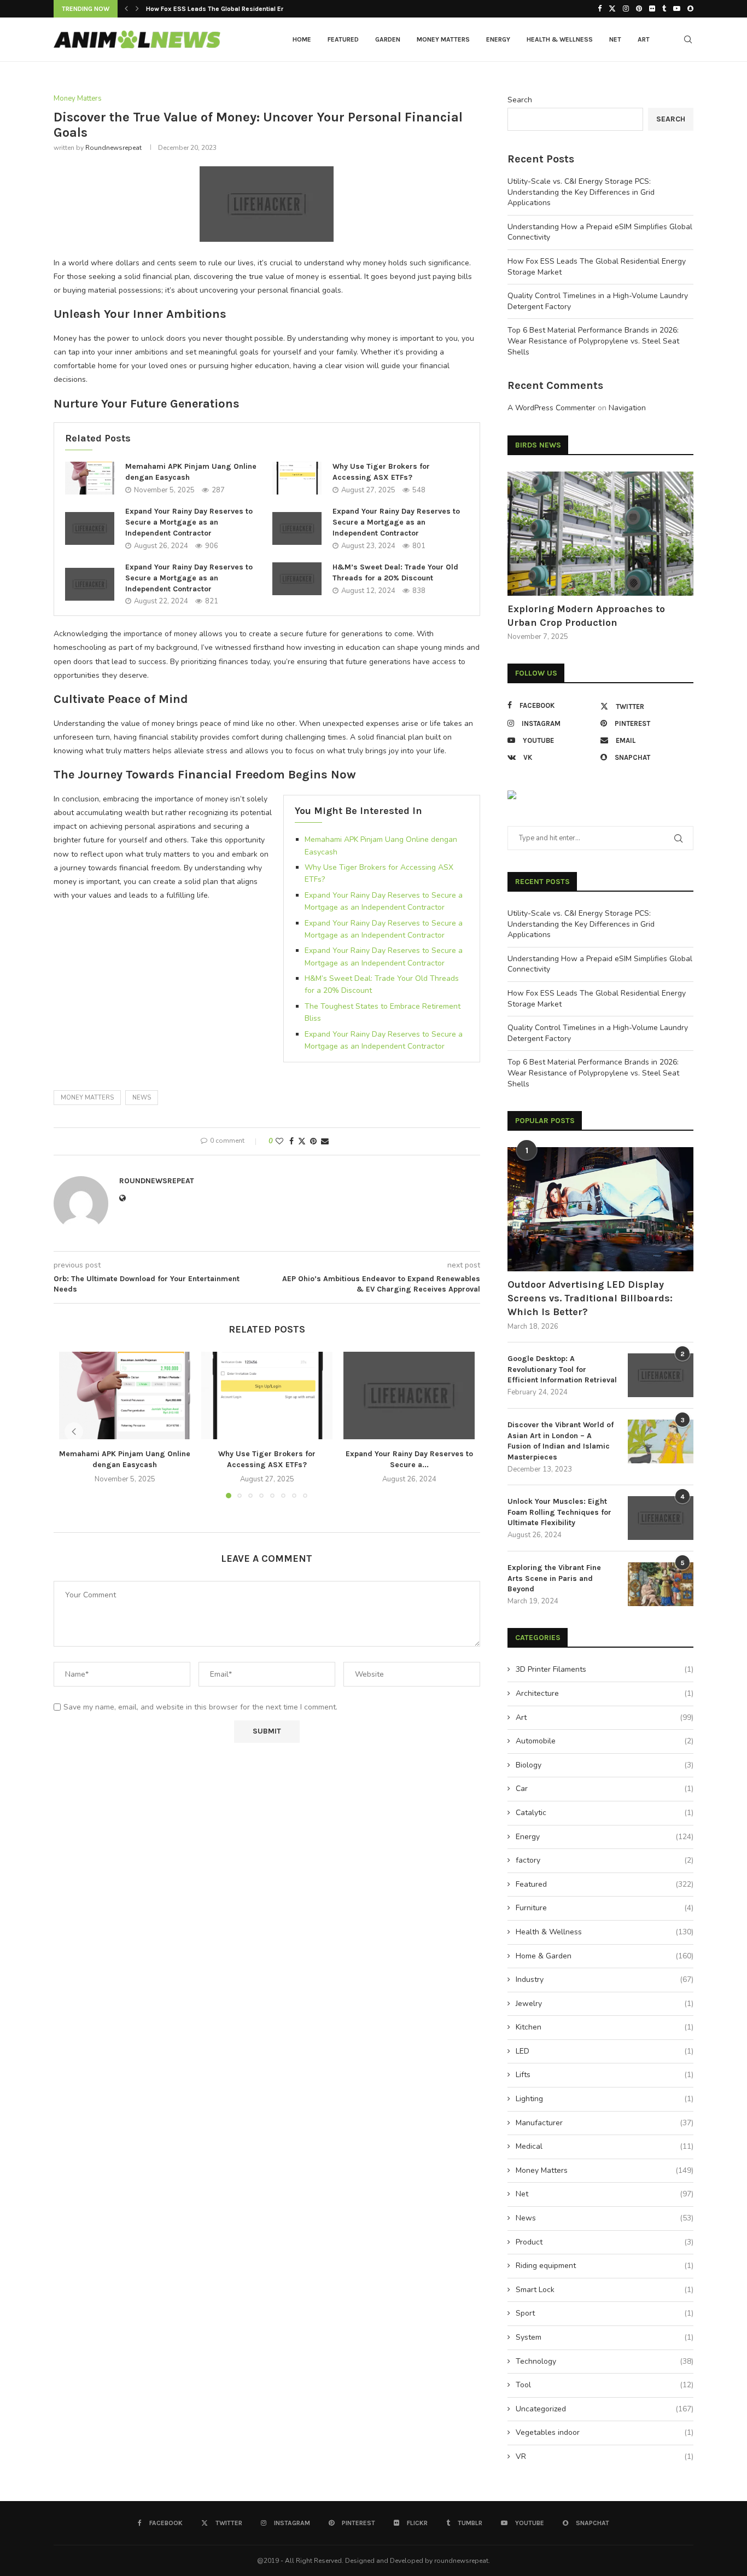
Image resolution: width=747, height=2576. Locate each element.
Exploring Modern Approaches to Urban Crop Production (586, 616)
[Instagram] (626, 9)
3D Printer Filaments (605, 1669)
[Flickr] (652, 9)
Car (605, 1789)
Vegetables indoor (605, 2432)
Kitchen (605, 2027)
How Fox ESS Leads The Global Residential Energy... (225, 9)
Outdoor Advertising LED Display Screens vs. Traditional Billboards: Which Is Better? (590, 1298)
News (605, 2218)
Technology (605, 2361)
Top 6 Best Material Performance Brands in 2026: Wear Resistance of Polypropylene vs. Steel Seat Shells (593, 341)
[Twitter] (612, 9)
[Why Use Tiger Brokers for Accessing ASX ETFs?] (297, 478)
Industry (605, 1979)
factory (605, 1860)
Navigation (627, 408)
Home (302, 39)
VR (605, 2456)
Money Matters (443, 39)
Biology (605, 1765)
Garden (388, 39)
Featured (343, 39)
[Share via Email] (325, 1141)
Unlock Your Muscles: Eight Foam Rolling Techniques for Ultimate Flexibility (559, 1512)
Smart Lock (605, 2290)
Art (644, 39)
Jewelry (605, 2004)
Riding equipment (605, 2266)
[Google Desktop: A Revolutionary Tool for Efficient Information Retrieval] (661, 1375)
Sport (605, 2313)
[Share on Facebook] (291, 1141)
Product (605, 2242)
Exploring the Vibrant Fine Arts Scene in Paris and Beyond (554, 1578)
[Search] (688, 39)
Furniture (605, 1908)
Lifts (605, 2075)
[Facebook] (600, 9)
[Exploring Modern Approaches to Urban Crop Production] (600, 534)
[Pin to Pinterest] (313, 1141)
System (605, 2337)
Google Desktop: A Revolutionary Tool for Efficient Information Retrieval (562, 1369)
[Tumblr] (664, 9)
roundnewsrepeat (113, 148)
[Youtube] (677, 9)
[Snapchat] (690, 9)
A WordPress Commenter (552, 408)
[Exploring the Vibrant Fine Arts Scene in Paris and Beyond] (661, 1584)
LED (605, 2051)
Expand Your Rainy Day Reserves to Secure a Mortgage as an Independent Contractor (189, 522)
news (142, 1098)
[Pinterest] (639, 9)
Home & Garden (605, 1956)
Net (615, 39)
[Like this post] (279, 1141)
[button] (126, 9)
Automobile (605, 1741)
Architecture (605, 1693)
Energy (498, 39)
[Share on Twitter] (302, 1141)
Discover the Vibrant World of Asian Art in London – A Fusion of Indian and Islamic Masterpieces (561, 1441)
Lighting (605, 2099)
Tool (605, 2385)
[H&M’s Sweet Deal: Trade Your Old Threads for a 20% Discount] (297, 579)
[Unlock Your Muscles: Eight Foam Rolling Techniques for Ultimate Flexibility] (661, 1518)
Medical (605, 2146)
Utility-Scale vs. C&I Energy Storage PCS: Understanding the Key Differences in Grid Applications (581, 192)
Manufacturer (605, 2123)
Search (520, 100)
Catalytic (605, 1813)
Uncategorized (605, 2409)
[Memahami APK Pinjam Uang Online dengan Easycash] (90, 478)
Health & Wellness (560, 39)
